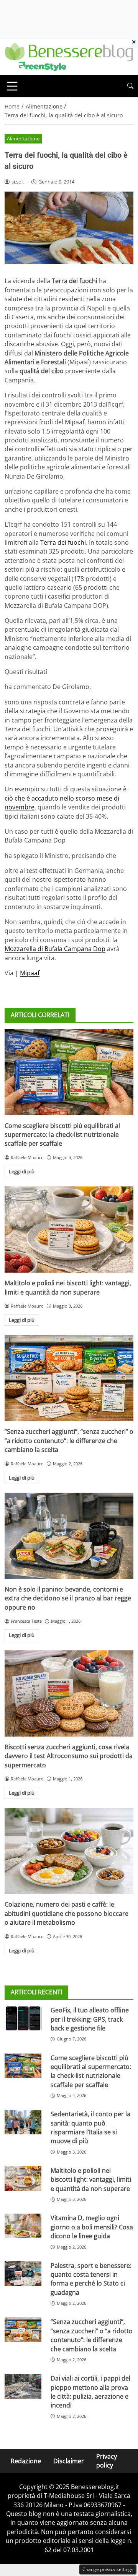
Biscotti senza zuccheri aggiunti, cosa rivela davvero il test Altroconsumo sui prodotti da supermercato (69, 1756)
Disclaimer (69, 2461)
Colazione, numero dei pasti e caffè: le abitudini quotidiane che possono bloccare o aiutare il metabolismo (67, 1913)
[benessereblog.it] (69, 56)
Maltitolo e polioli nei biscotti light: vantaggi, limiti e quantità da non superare (68, 1287)
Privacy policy (107, 2461)
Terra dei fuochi (63, 542)
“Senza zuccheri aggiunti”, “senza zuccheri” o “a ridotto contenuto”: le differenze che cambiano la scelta (69, 1441)
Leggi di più (22, 1171)
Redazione (26, 2461)
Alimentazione (23, 138)
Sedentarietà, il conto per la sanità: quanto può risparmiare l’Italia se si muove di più (90, 2127)
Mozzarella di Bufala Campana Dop (55, 949)
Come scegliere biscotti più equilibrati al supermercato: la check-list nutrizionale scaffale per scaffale (62, 1135)
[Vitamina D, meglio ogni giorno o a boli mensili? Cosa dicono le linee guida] (23, 2226)
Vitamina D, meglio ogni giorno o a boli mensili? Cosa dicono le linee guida (92, 2227)
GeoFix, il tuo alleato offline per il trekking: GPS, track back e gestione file (90, 2019)
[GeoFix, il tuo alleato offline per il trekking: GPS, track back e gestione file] (23, 2018)
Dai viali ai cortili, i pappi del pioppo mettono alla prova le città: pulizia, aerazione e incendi (90, 2392)
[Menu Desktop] (12, 86)
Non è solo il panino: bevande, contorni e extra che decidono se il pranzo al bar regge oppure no (68, 1598)
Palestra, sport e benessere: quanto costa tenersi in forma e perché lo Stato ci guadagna (91, 2279)
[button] (130, 86)
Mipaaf (30, 973)
